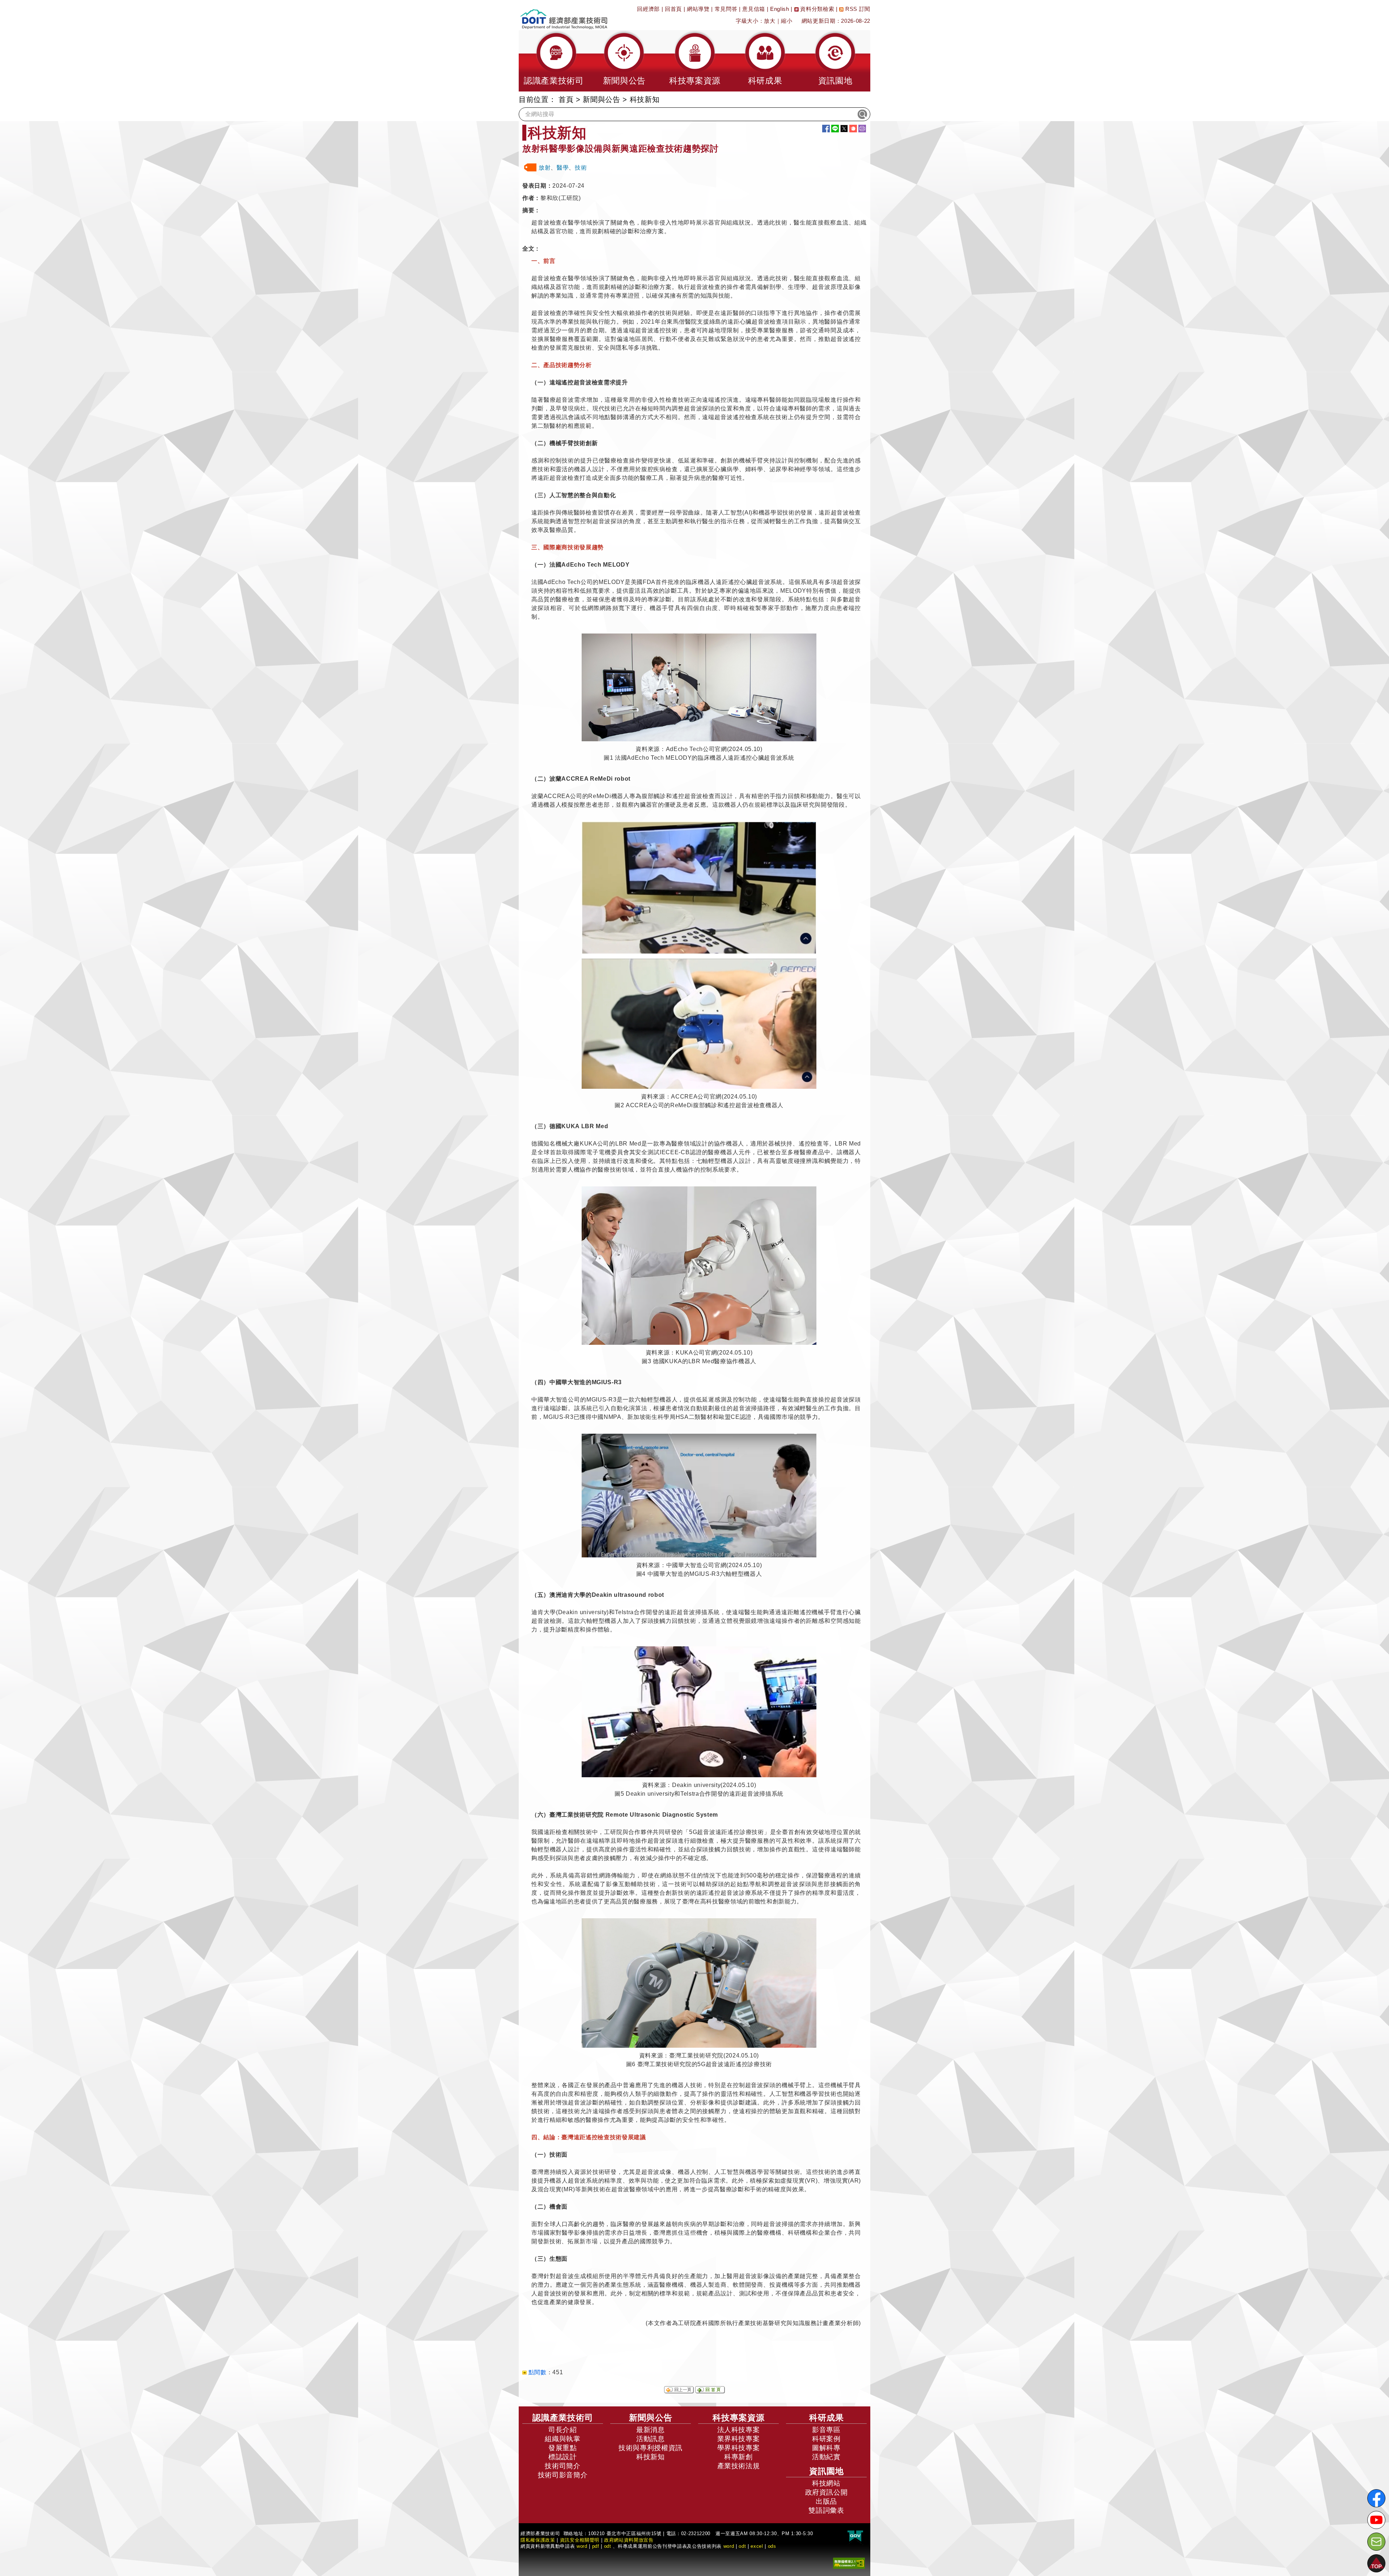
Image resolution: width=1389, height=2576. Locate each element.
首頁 (566, 99)
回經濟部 (648, 9)
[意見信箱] (1376, 2542)
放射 (545, 168)
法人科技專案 (739, 2430)
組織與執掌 (562, 2439)
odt (608, 2546)
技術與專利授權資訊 (651, 2448)
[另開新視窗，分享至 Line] (835, 129)
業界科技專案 (739, 2439)
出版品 (826, 2501)
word (729, 2546)
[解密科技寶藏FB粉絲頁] (1376, 2498)
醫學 (563, 168)
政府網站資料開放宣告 (629, 2540)
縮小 (787, 21)
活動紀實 (826, 2457)
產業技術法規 (739, 2466)
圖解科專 (826, 2448)
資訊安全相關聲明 (580, 2540)
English (780, 9)
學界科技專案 (739, 2448)
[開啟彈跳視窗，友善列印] (862, 129)
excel (757, 2546)
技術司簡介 (562, 2466)
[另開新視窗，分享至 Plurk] (853, 129)
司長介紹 (563, 2430)
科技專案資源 (739, 2418)
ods (772, 2546)
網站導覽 (698, 9)
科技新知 (651, 2457)
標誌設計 (563, 2457)
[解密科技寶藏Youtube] (1376, 2520)
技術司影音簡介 (563, 2475)
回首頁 (673, 9)
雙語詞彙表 (826, 2510)
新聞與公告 (601, 99)
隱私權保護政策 (538, 2540)
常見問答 (726, 9)
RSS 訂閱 (857, 9)
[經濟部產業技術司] (564, 15)
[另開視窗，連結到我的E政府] (855, 2536)
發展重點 (563, 2448)
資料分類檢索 (817, 9)
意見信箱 (754, 9)
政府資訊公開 (827, 2492)
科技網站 (826, 2483)
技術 (581, 168)
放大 (770, 21)
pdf (596, 2546)
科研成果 (827, 2418)
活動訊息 (651, 2439)
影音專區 (826, 2430)
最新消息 (651, 2430)
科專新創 (738, 2457)
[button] (554, 61)
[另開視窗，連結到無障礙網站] (849, 2563)
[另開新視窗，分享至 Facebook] (826, 129)
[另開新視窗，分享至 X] (844, 129)
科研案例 (826, 2439)
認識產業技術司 (563, 2418)
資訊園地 (827, 2471)
